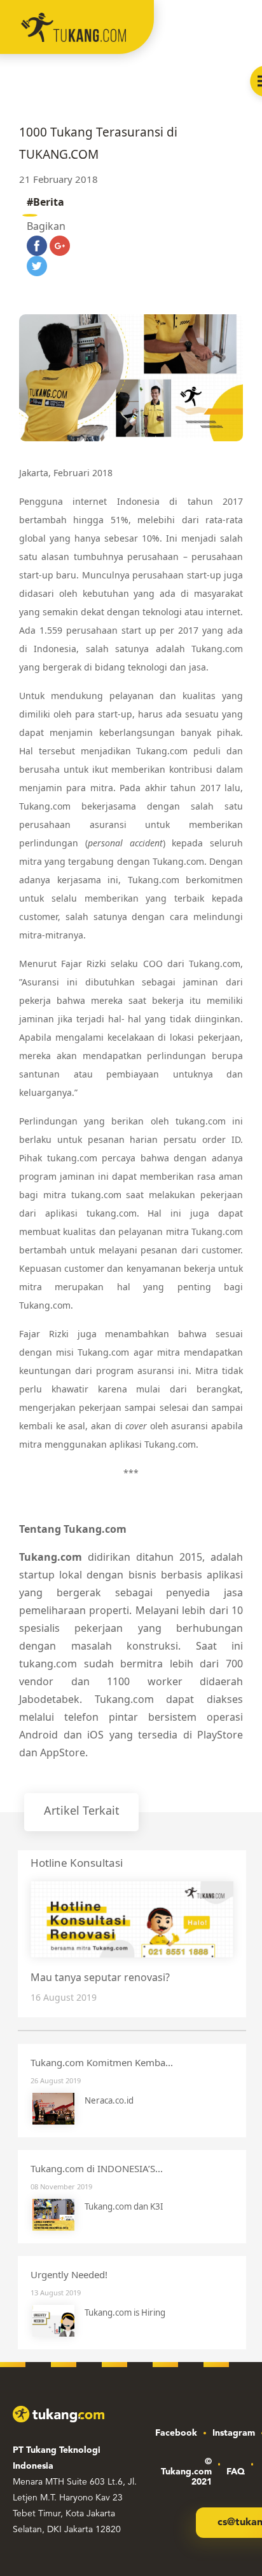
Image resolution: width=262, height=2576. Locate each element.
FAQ (236, 2472)
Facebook (176, 2433)
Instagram (234, 2433)
